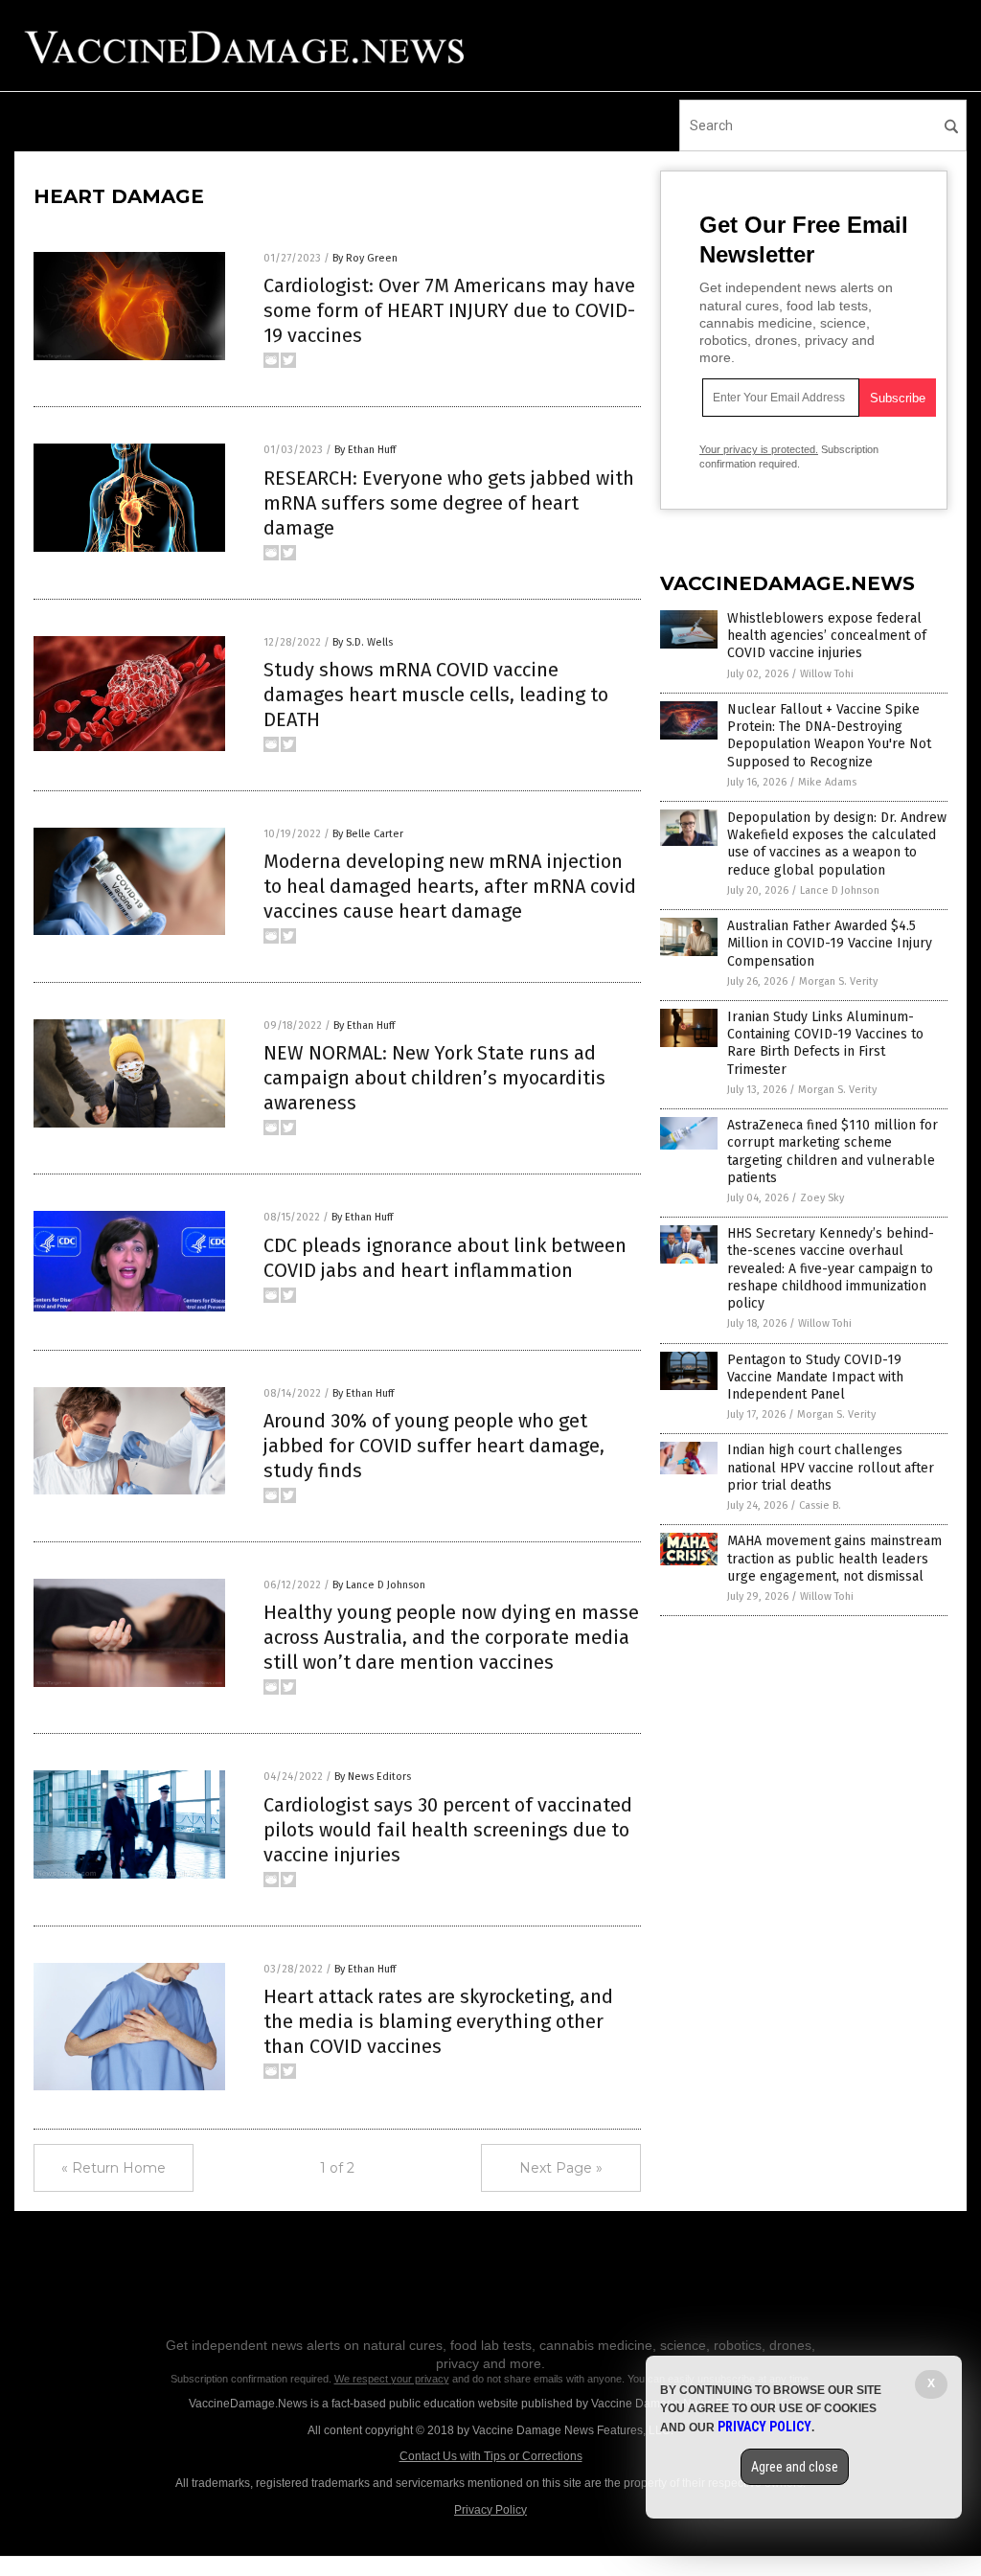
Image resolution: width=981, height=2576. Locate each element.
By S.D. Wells (363, 642)
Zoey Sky (822, 1198)
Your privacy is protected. (759, 449)
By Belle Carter (368, 834)
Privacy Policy (490, 2510)
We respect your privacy (392, 2379)
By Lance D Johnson (379, 1585)
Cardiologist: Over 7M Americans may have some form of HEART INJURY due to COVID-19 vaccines (449, 310)
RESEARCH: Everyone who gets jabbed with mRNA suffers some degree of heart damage (449, 503)
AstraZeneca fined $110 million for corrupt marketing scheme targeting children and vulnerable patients (833, 1151)
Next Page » (561, 2168)
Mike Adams (827, 782)
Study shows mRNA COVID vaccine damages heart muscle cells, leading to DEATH (436, 695)
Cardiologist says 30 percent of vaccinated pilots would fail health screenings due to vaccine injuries (448, 1830)
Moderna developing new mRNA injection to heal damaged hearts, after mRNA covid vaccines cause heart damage (450, 886)
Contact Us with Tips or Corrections (491, 2456)
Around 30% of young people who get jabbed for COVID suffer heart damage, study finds (434, 1446)
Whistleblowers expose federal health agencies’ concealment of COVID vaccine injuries (827, 636)
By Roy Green (365, 258)
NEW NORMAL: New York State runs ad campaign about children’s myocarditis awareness (434, 1078)
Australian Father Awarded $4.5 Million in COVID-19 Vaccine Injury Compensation (830, 943)
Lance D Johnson (840, 890)
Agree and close (795, 2467)
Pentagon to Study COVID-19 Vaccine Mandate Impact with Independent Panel (815, 1377)
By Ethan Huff (365, 450)
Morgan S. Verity (838, 981)
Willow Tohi (827, 674)
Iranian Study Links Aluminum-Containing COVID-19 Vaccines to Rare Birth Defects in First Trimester (825, 1043)
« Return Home (114, 2168)
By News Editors (373, 1777)
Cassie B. (820, 1505)
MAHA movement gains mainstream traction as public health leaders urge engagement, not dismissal (834, 1558)
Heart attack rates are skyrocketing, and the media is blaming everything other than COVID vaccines (438, 2021)
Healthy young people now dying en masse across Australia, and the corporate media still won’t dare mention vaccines (451, 1637)
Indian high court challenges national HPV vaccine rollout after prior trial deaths (831, 1467)
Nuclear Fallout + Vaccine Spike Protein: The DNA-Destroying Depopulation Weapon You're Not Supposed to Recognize (829, 736)
